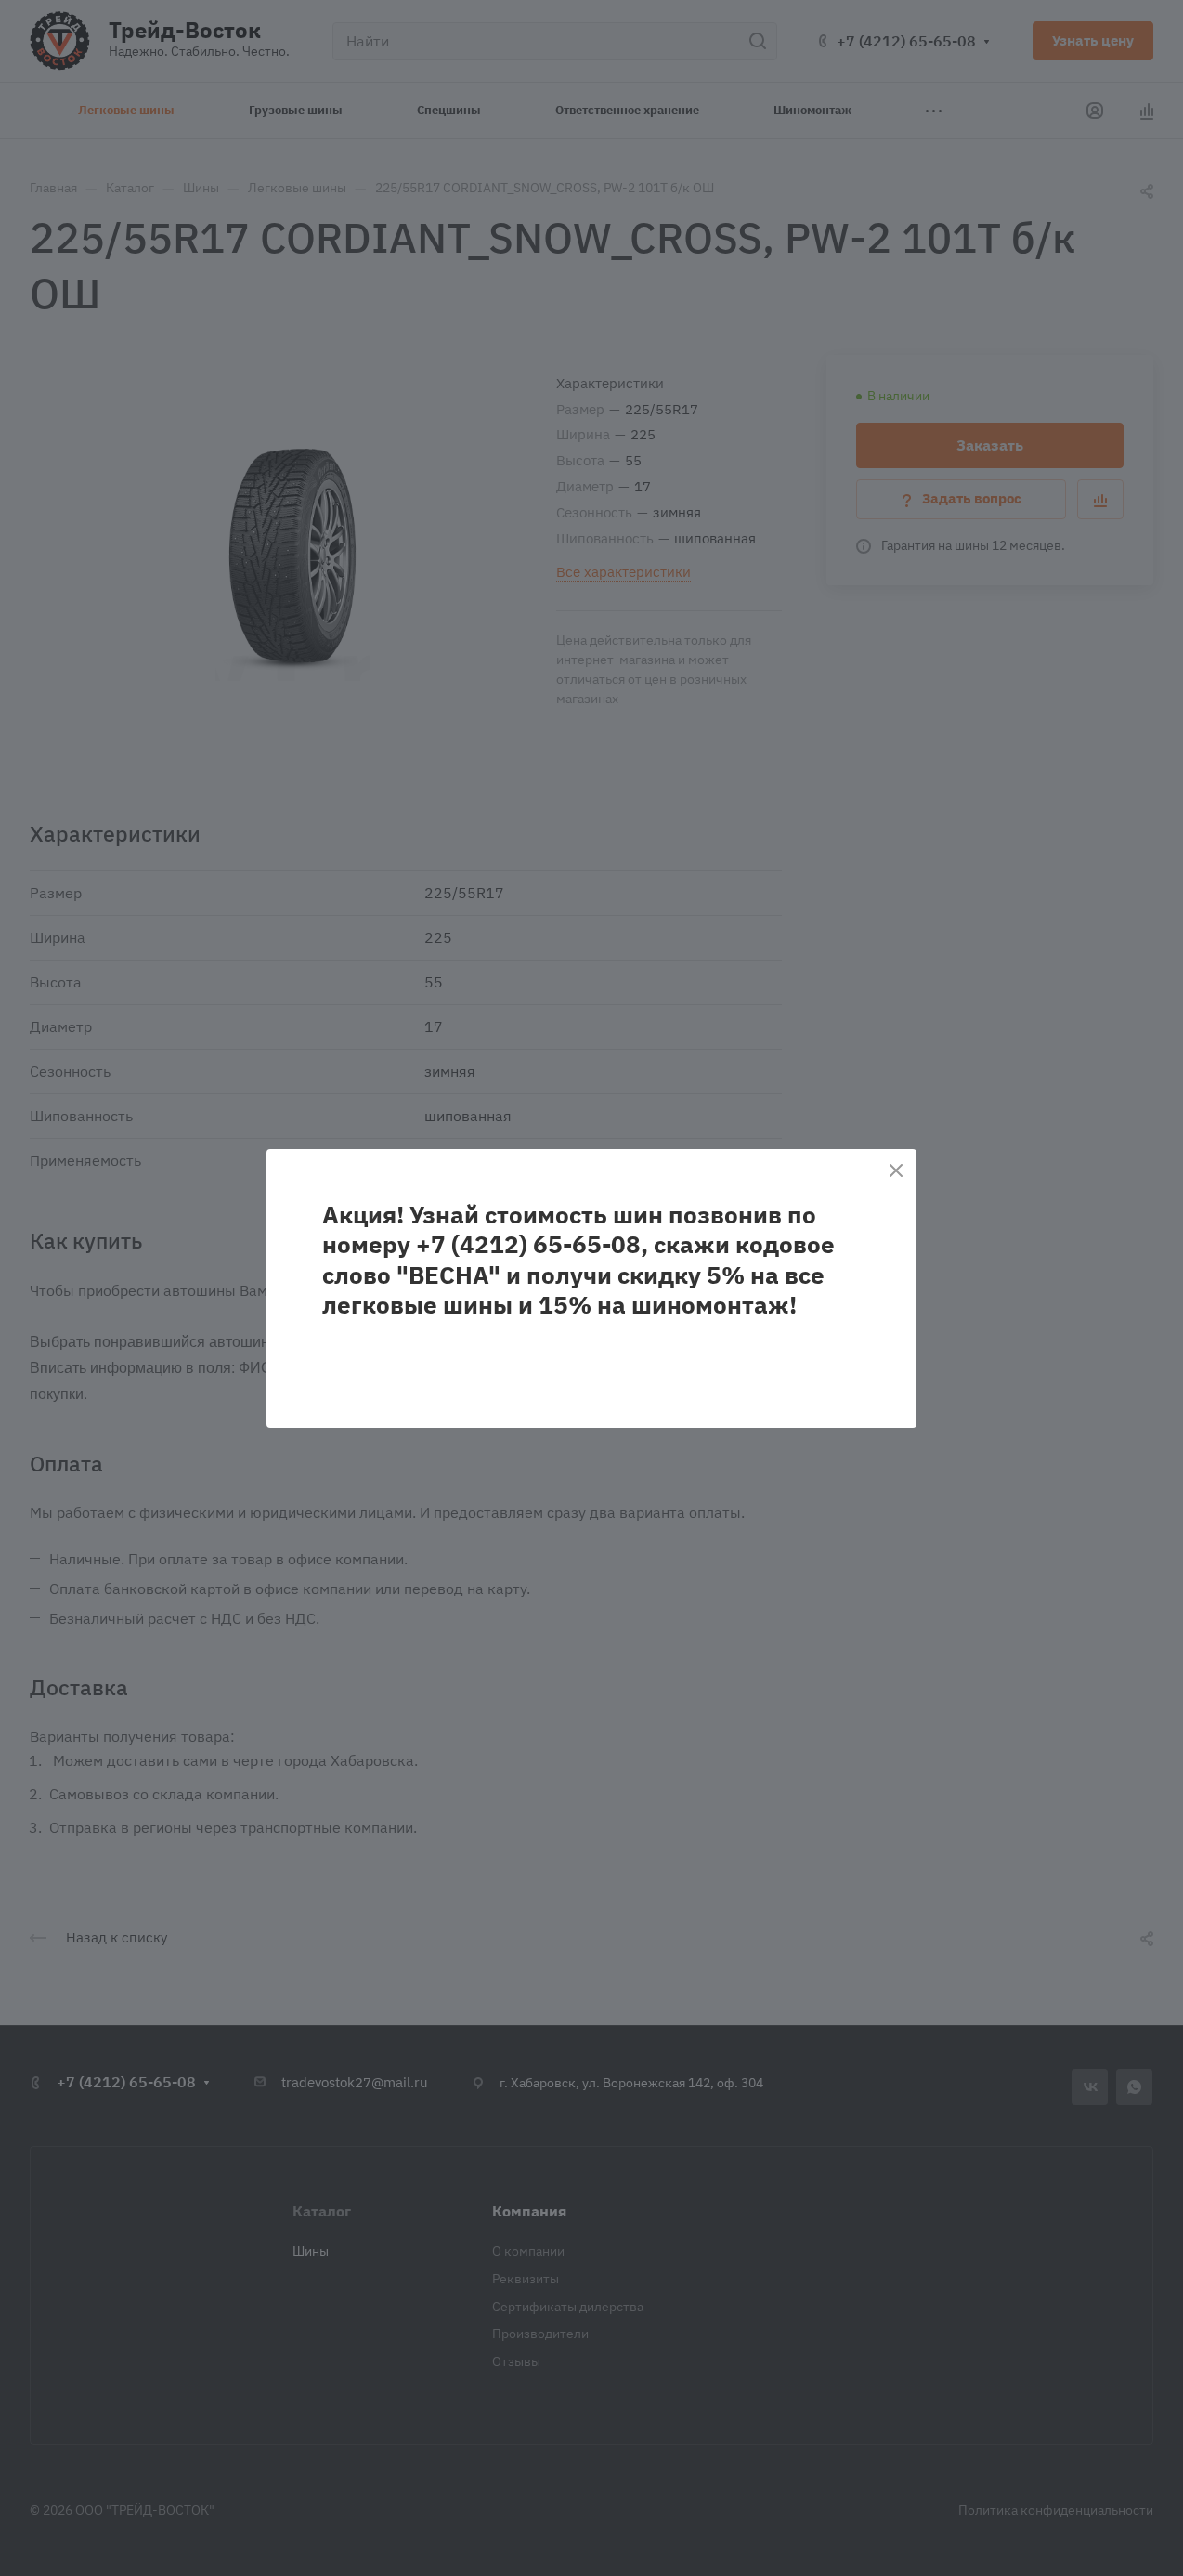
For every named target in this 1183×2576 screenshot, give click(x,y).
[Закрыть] (896, 1170)
